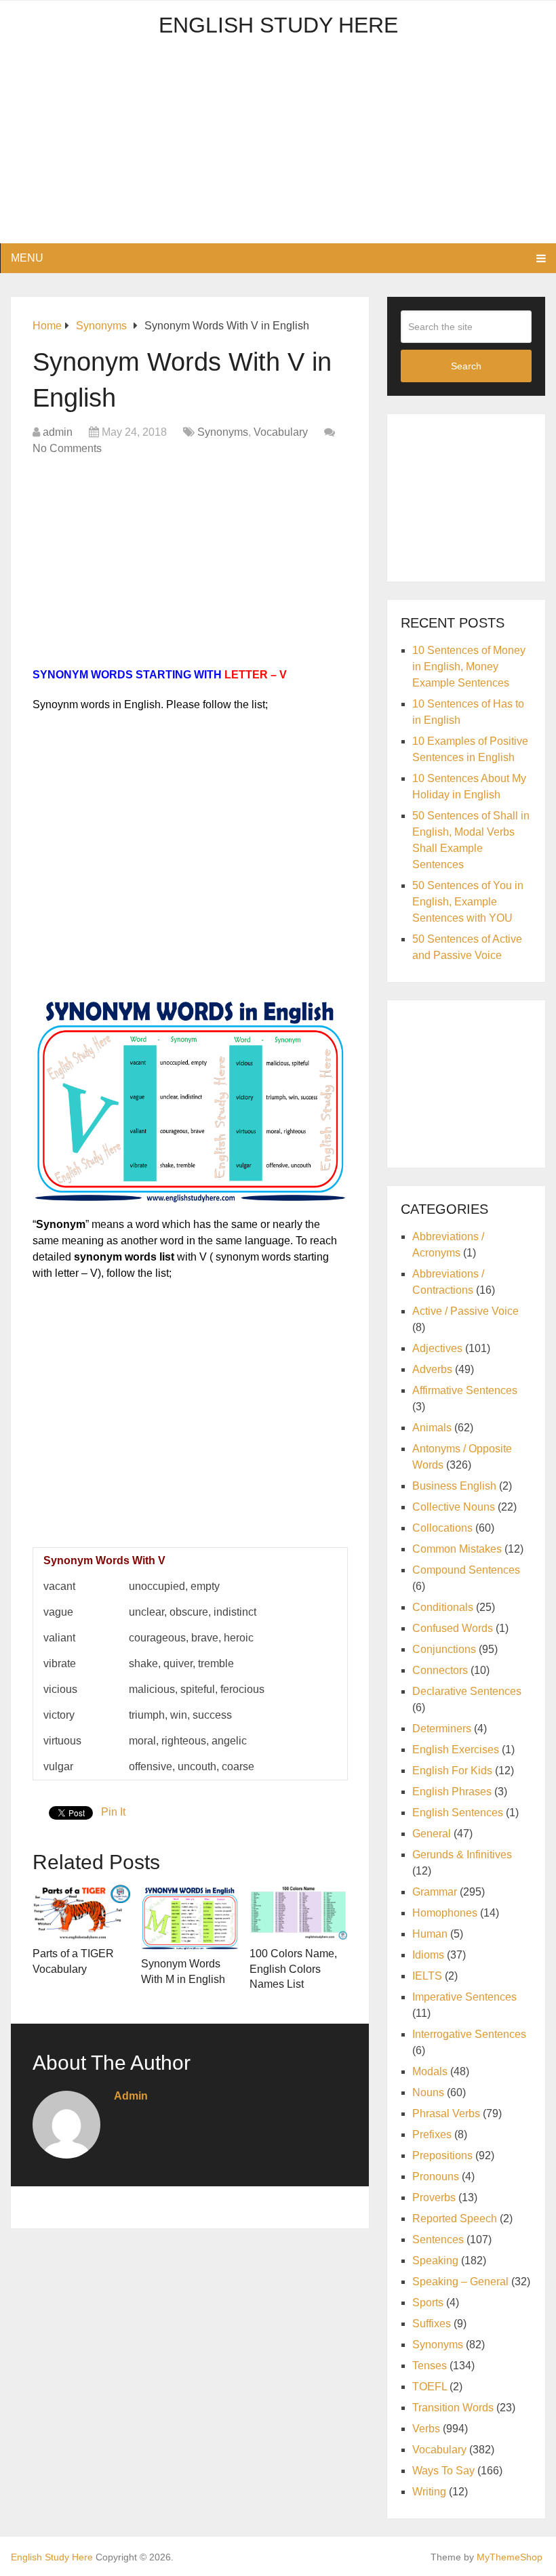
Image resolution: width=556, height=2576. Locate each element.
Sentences (438, 2240)
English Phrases (452, 1792)
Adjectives (437, 1348)
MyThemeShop (510, 2557)
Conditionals (443, 1607)
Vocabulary (281, 432)
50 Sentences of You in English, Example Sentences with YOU (468, 902)
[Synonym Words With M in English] (190, 1917)
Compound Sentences (466, 1570)
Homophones (445, 1913)
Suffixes (432, 2324)
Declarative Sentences (467, 1691)
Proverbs (434, 2197)
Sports (428, 2303)
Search (466, 366)
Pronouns (436, 2176)
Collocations (442, 1528)
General (432, 1834)
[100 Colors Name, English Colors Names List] (298, 1912)
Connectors (440, 1670)
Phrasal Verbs (446, 2113)
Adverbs (432, 1369)
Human (430, 1934)
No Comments (67, 448)
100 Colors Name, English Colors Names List (293, 1969)
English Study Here (278, 25)
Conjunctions (444, 1649)
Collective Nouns (454, 1507)
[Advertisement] (278, 148)
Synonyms (223, 432)
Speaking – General (460, 2282)
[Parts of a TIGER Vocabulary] (81, 1912)
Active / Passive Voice (465, 1311)
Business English (454, 1486)
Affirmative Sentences (465, 1390)
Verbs (426, 2429)
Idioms (428, 1955)
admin (58, 432)
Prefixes (432, 2134)
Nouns (428, 2092)
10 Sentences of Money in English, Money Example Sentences (469, 667)
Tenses (430, 2366)
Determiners (442, 1729)
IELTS (427, 1976)
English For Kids (452, 1771)
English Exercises (456, 1750)
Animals (432, 1428)
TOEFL (430, 2387)
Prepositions (442, 2155)
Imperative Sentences (464, 1997)
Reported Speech (455, 2219)
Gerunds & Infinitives (462, 1855)
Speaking (435, 2261)
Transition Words (453, 2408)
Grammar (435, 1892)
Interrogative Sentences (469, 2034)
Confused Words (453, 1628)
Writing (429, 2492)
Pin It (113, 1812)
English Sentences (458, 1813)
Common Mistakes (457, 1549)
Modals (430, 2071)
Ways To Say (443, 2471)
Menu (27, 258)
